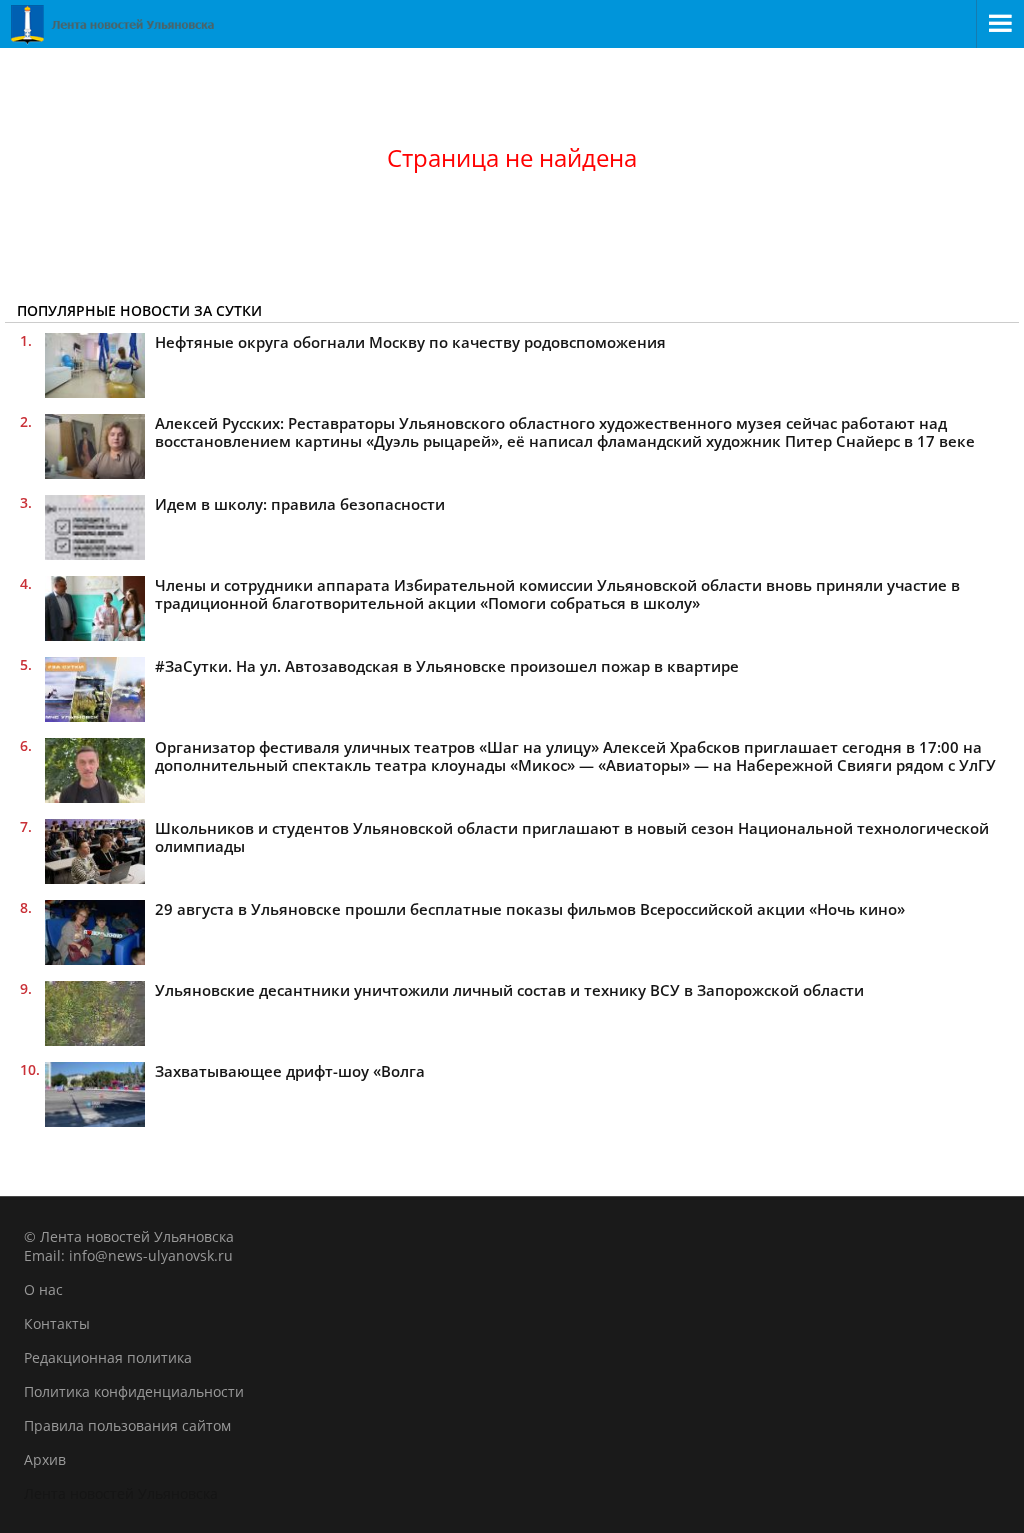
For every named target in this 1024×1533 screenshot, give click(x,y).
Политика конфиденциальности (134, 1391)
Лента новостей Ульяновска (121, 1493)
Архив (45, 1459)
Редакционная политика (108, 1357)
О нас (43, 1289)
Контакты (57, 1323)
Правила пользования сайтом (127, 1425)
